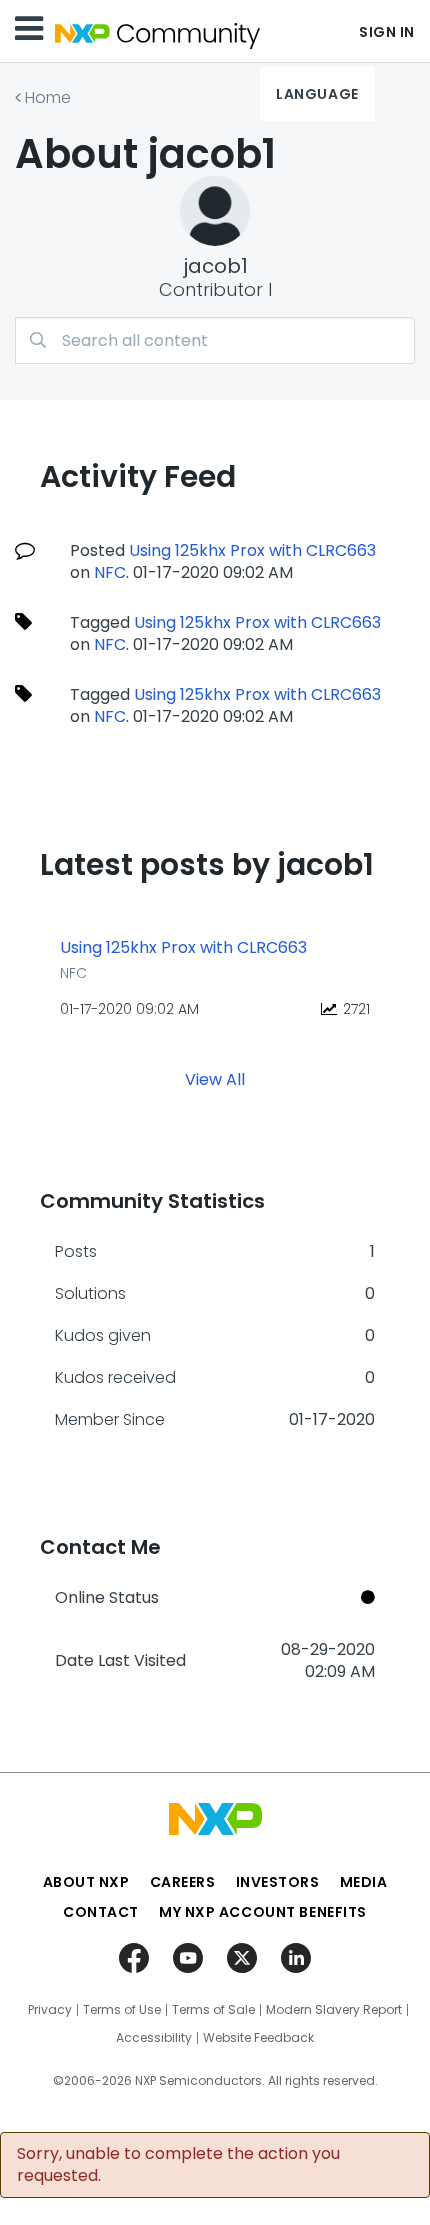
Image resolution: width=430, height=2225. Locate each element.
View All (215, 1079)
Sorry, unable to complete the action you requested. (178, 2165)
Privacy (50, 2010)
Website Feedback (258, 2038)
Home (48, 97)
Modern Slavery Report (334, 2010)
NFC (110, 572)
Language (317, 94)
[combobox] (215, 340)
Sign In (387, 32)
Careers (183, 1882)
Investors (278, 1882)
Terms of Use (122, 2010)
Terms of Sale (213, 2010)
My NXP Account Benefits (263, 1912)
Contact (101, 1912)
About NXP (86, 1882)
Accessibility (154, 2038)
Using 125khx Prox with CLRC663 (252, 550)
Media (364, 1882)
